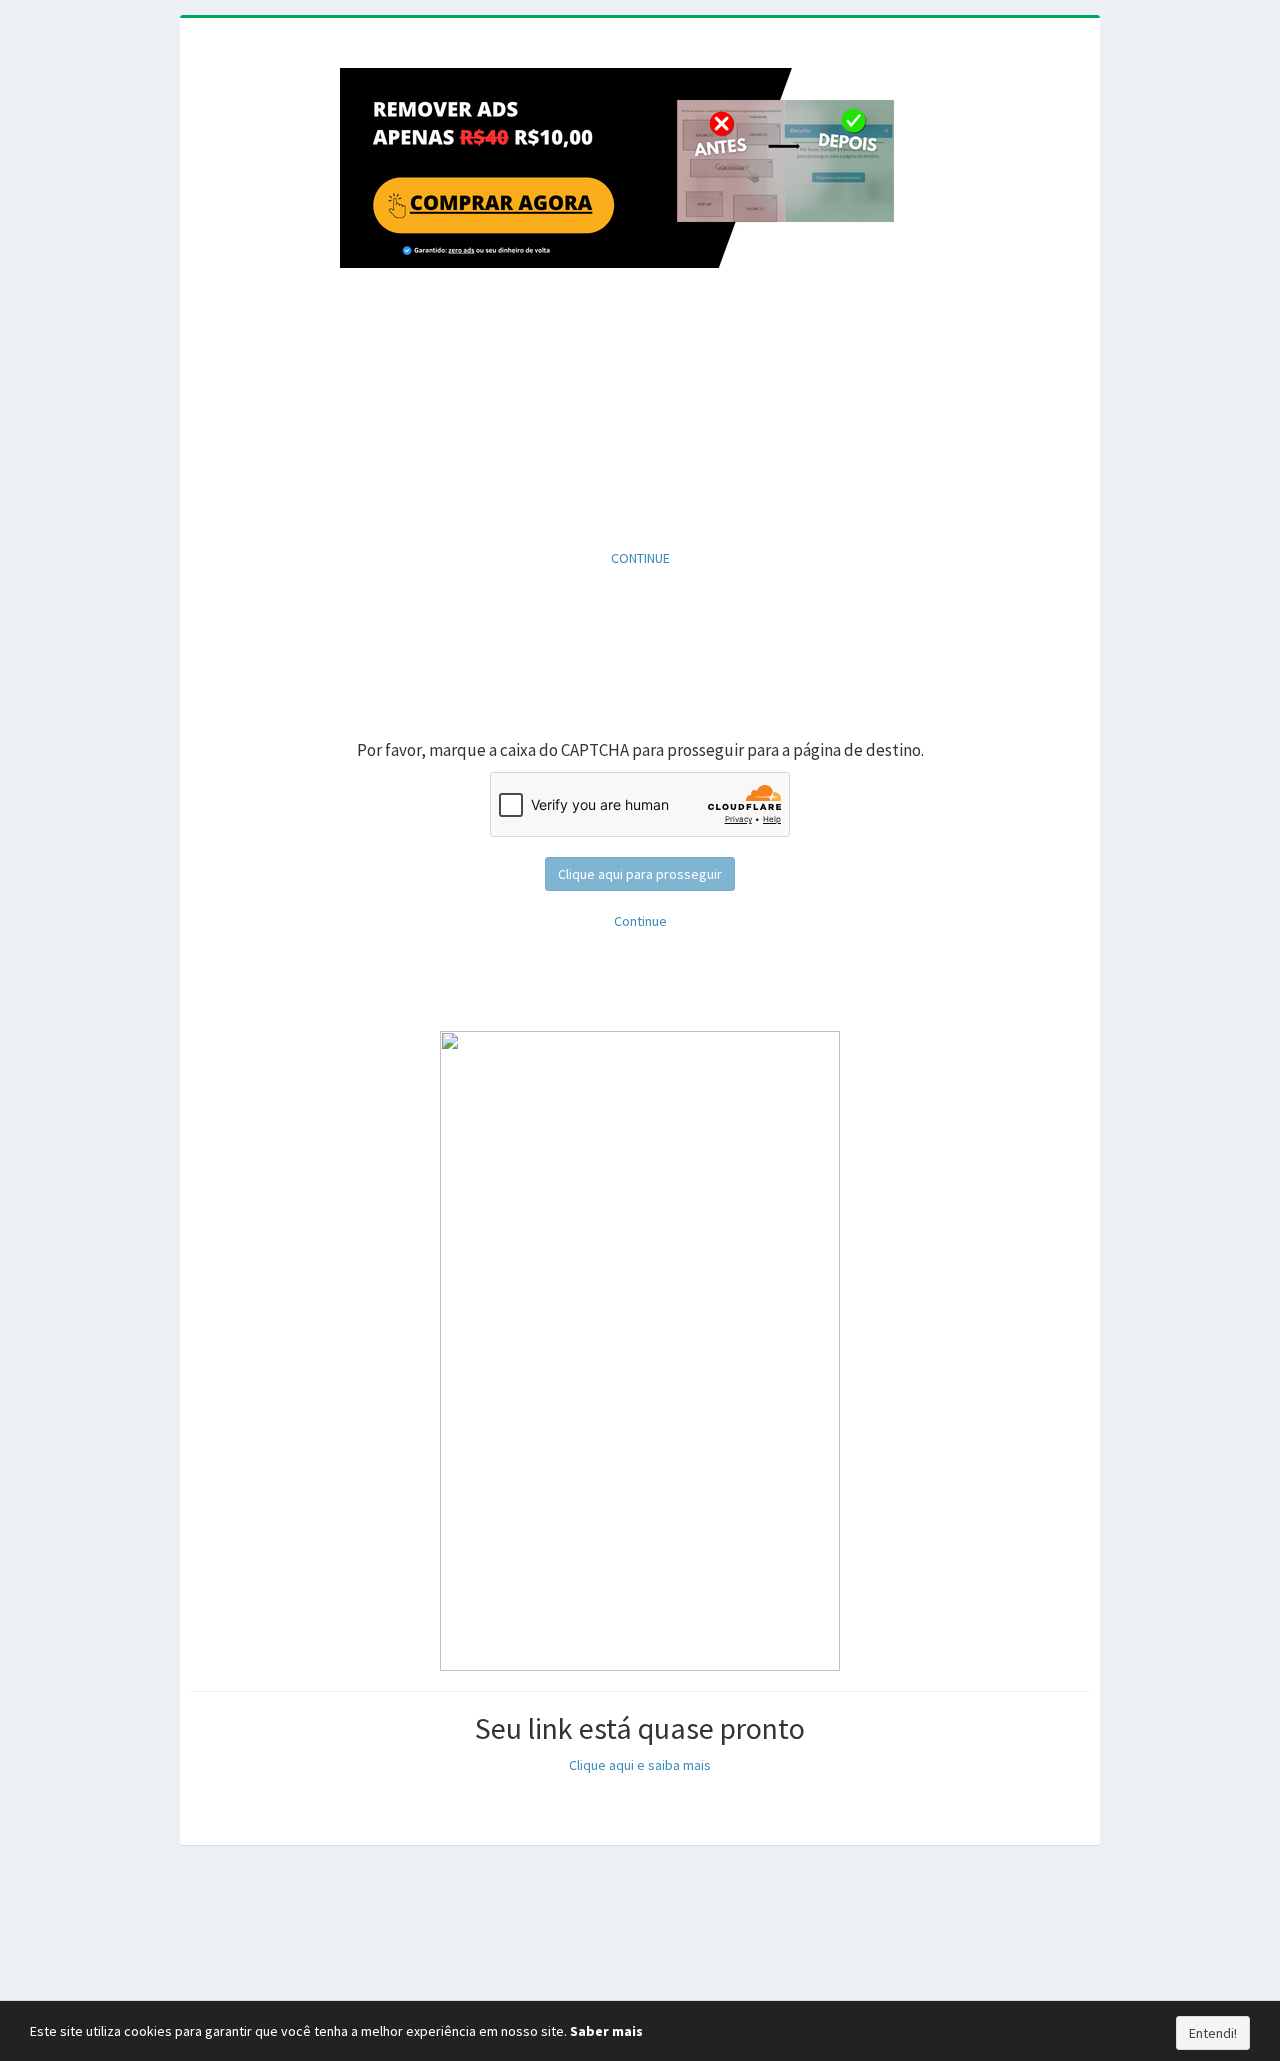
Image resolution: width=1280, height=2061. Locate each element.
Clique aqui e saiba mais (640, 1765)
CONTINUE (640, 558)
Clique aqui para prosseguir (640, 874)
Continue (640, 921)
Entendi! (1213, 2033)
